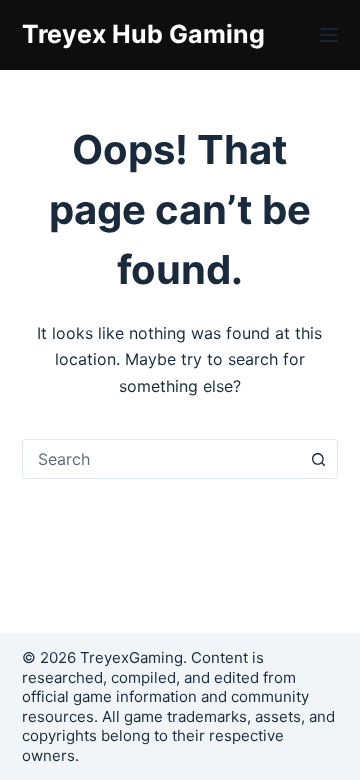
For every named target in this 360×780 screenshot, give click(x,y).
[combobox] (161, 459)
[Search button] (318, 459)
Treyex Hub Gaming (143, 34)
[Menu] (329, 35)
